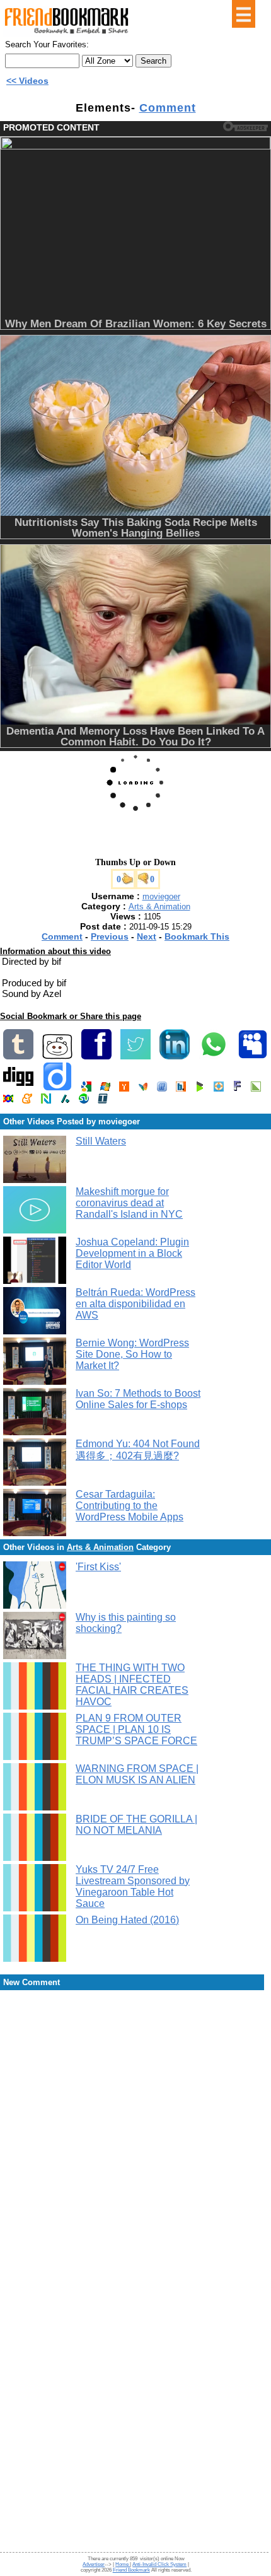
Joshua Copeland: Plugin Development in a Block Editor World (132, 1253)
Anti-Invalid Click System (159, 2564)
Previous (110, 936)
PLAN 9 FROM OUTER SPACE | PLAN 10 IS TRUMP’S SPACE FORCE (136, 1729)
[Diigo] (57, 1089)
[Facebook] (96, 1057)
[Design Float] (219, 1089)
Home (123, 2564)
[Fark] (237, 1089)
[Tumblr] (18, 1057)
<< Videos (27, 81)
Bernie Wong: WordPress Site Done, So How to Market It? (132, 1354)
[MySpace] (253, 1057)
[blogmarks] (200, 1089)
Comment (168, 108)
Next (147, 936)
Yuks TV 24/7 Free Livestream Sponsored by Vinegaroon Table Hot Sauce (133, 1886)
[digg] (18, 1089)
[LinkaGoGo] (8, 1101)
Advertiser (94, 2564)
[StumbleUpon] (84, 1101)
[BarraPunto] (181, 1089)
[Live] (105, 1089)
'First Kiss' (98, 1567)
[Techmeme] (103, 1101)
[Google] (86, 1089)
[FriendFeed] (162, 1089)
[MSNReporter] (143, 1089)
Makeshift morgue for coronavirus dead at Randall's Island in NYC (129, 1203)
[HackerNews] (124, 1089)
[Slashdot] (65, 1101)
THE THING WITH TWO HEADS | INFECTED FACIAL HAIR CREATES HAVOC (132, 1685)
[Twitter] (135, 1057)
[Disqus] (135, 2093)
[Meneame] (27, 1101)
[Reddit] (57, 1057)
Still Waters (101, 1141)
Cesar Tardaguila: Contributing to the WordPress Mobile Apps (130, 1506)
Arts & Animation (159, 906)
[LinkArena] (256, 1089)
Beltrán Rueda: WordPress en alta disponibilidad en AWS (135, 1304)
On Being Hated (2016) (127, 1920)
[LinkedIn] (175, 1057)
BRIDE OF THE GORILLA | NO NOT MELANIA (136, 1825)
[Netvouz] (46, 1101)
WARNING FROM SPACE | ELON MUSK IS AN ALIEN (137, 1774)
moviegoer (161, 896)
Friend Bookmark (131, 2570)
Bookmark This (197, 936)
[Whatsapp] (214, 1057)
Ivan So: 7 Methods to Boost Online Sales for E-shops (138, 1399)
